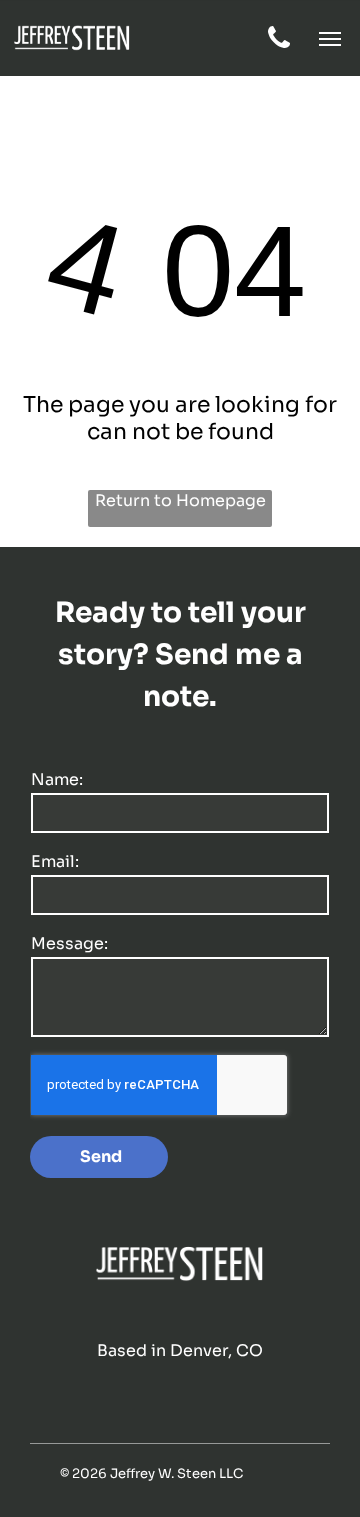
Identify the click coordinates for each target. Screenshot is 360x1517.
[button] (330, 39)
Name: (57, 779)
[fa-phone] (279, 46)
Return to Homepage (180, 500)
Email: (55, 861)
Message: (69, 943)
